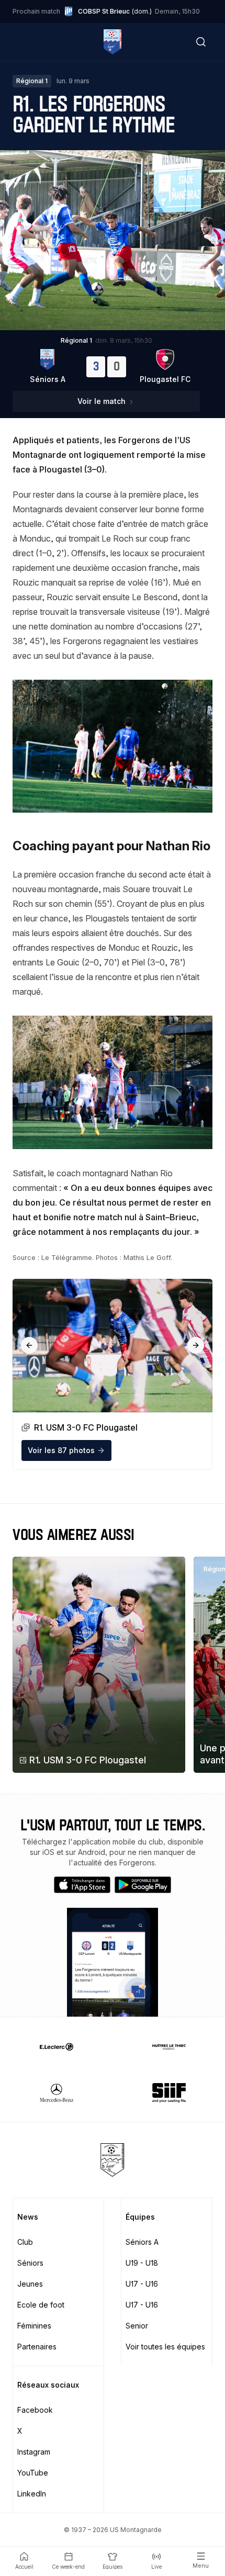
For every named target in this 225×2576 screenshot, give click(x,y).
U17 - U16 (142, 2284)
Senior (137, 2326)
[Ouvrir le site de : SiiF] (169, 2093)
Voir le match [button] (102, 401)
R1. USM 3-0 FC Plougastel (88, 1760)
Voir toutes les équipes (165, 2347)
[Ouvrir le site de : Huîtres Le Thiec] (169, 2046)
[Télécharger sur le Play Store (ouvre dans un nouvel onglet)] (143, 1885)
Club (25, 2242)
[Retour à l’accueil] (112, 42)
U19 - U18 (142, 2263)
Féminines (34, 2326)
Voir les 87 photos (61, 1450)
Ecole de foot (41, 2305)
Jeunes (30, 2284)
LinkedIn (32, 2494)
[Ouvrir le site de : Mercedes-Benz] (56, 2093)
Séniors (30, 2263)
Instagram (34, 2452)
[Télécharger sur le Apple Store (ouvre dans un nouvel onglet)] (82, 1885)
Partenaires (37, 2347)
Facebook (35, 2410)
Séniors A (142, 2242)
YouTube (33, 2473)
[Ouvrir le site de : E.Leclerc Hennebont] (56, 2046)
